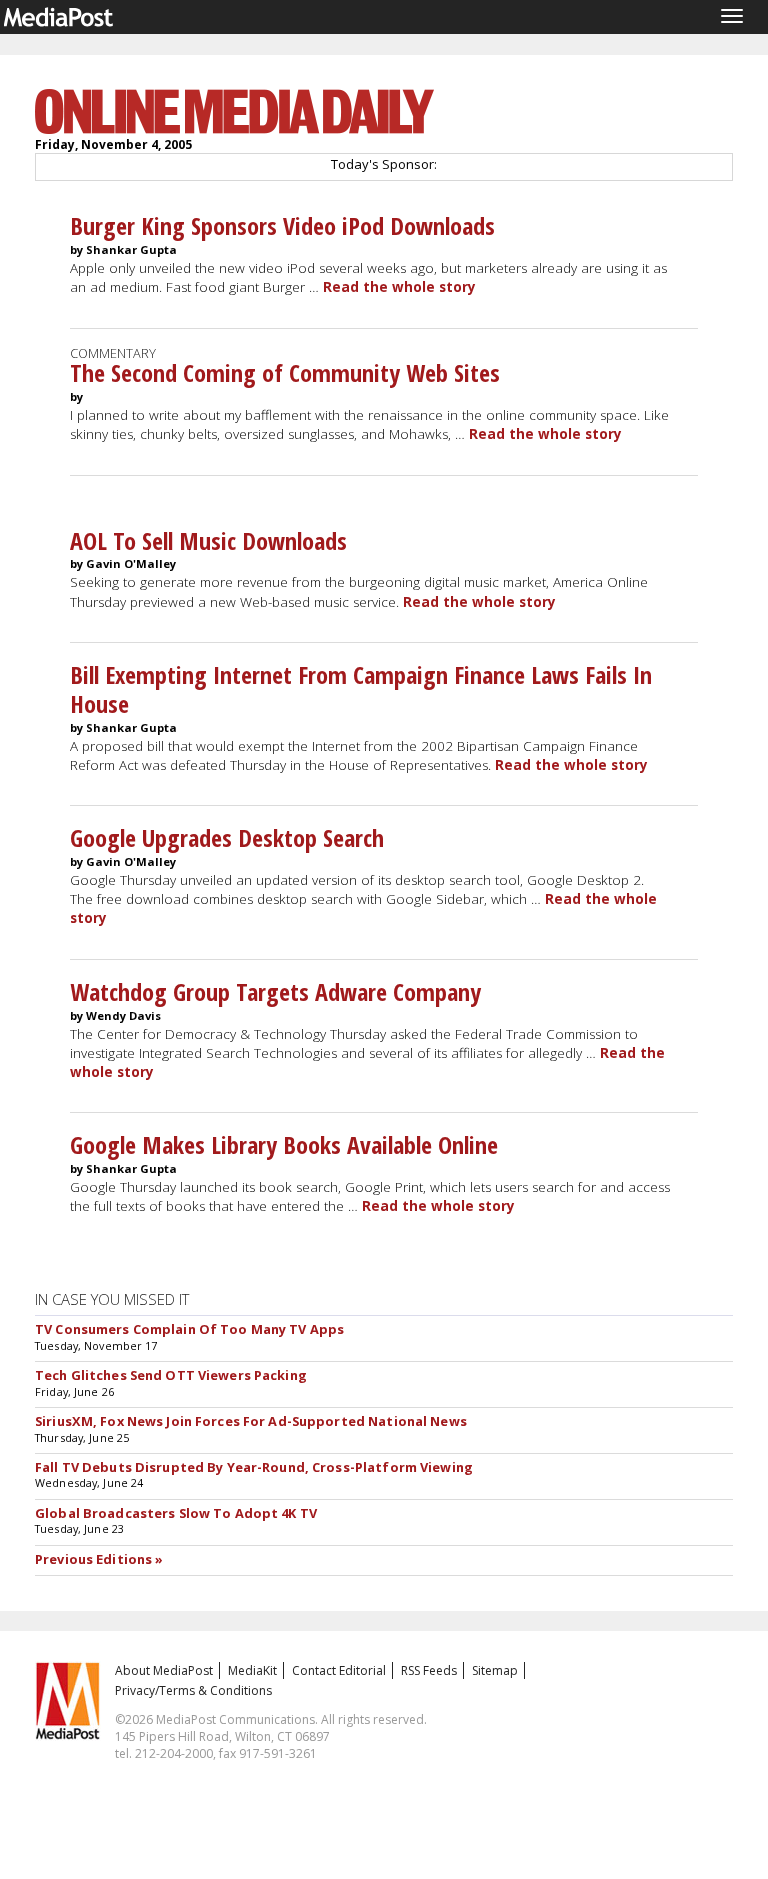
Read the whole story (399, 287)
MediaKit (252, 1670)
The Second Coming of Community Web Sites (285, 372)
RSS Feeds (429, 1670)
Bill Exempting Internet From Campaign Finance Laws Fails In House (361, 689)
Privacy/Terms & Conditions (193, 1690)
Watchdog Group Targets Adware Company (275, 991)
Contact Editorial (339, 1670)
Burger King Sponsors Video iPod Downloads (282, 225)
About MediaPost (164, 1670)
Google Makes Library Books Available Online (284, 1144)
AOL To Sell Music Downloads (208, 540)
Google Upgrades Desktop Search (227, 837)
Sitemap (495, 1670)
